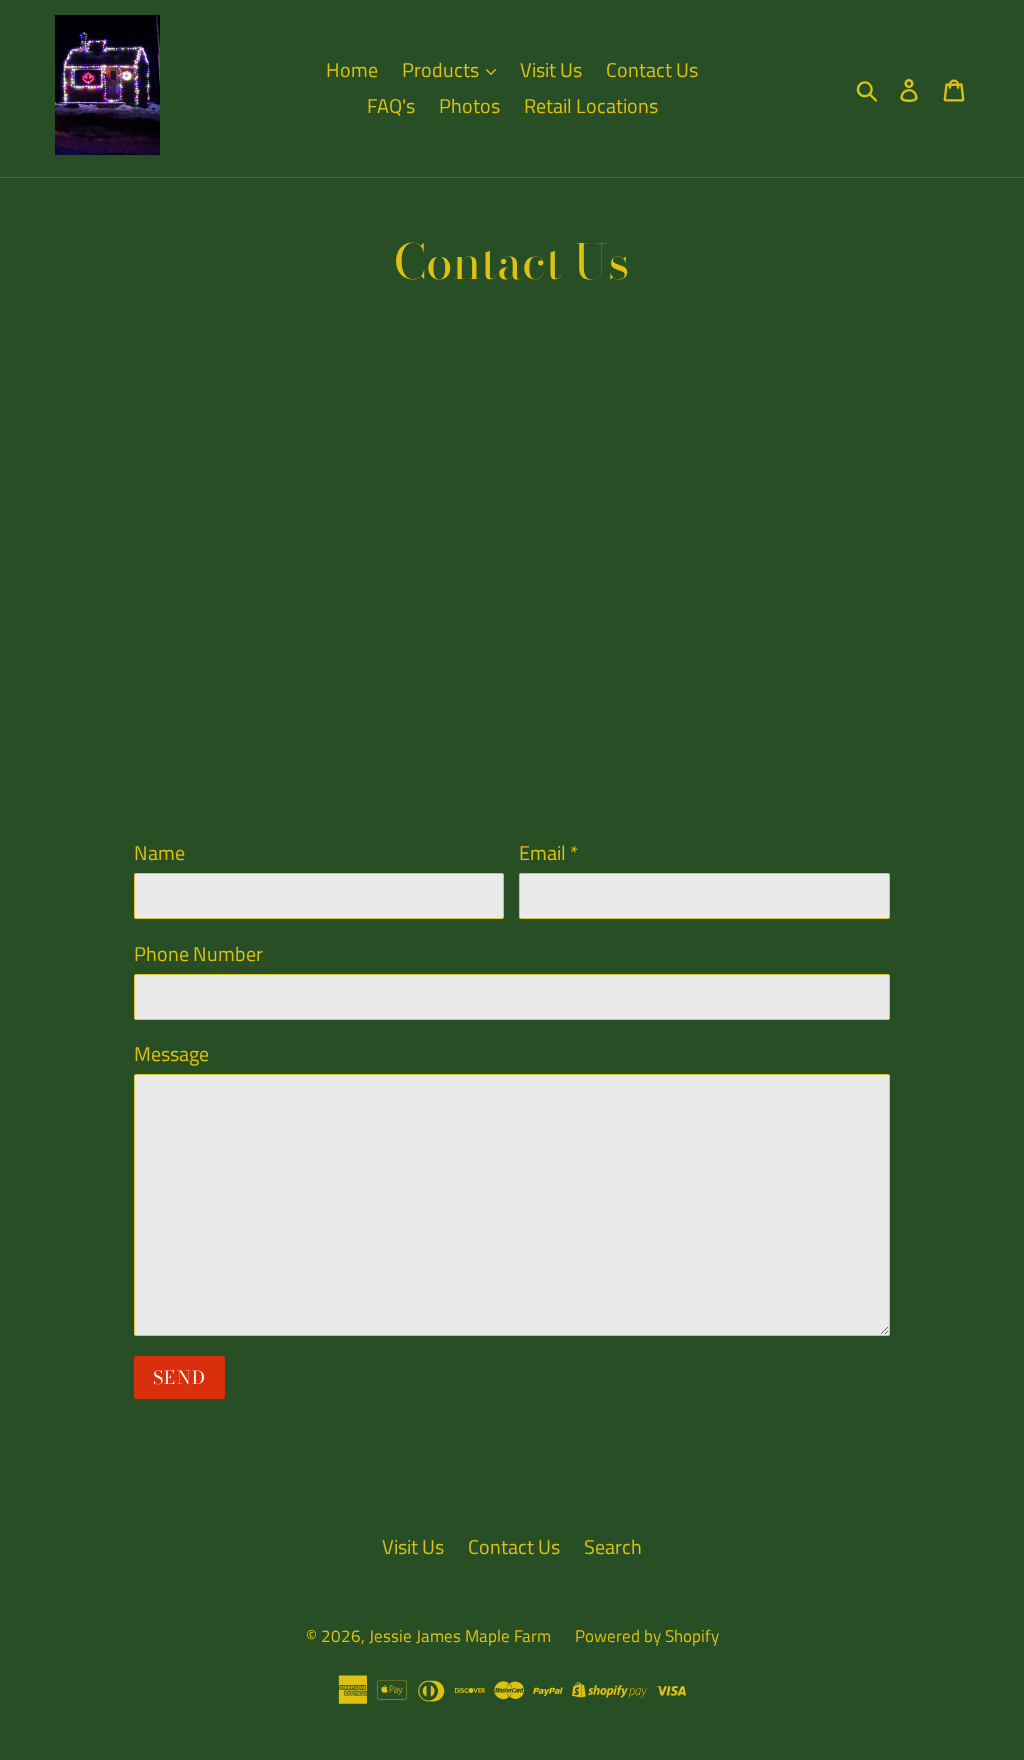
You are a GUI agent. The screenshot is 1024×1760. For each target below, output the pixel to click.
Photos (469, 105)
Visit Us (551, 69)
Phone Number (198, 954)
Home (352, 69)
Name (159, 853)
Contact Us (652, 69)
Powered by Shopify (647, 1636)
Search (613, 1546)
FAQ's (391, 105)
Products (442, 69)
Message (171, 1054)
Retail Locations (591, 105)
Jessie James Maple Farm (460, 1636)
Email (548, 853)
